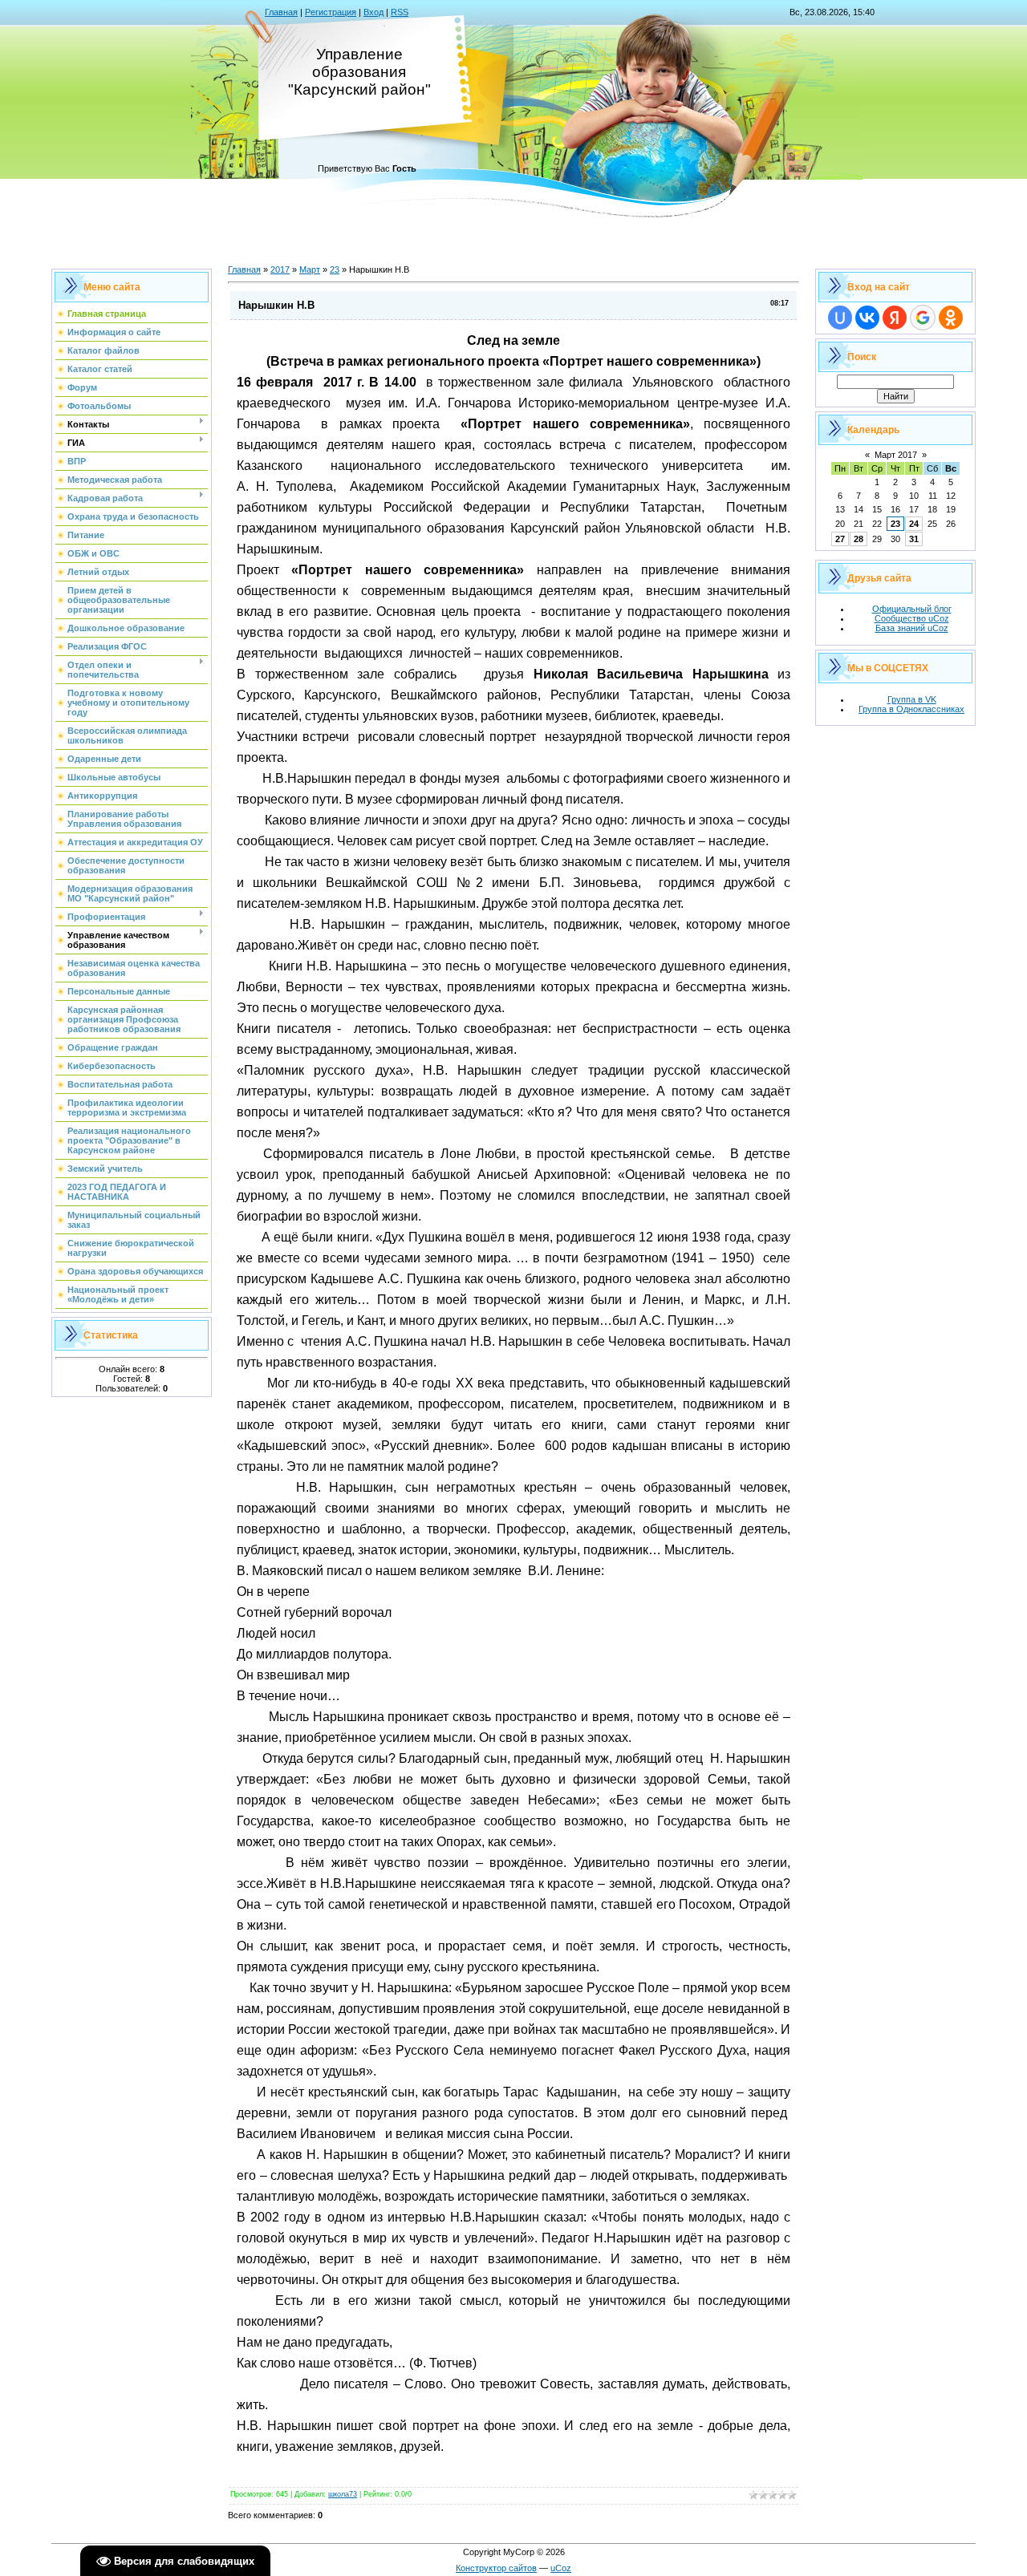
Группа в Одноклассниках (911, 709)
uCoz (561, 2568)
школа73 (343, 2494)
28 (859, 539)
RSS (400, 12)
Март (310, 269)
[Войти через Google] (923, 318)
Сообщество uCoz (912, 618)
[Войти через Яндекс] (895, 318)
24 (914, 524)
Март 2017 (896, 455)
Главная (281, 12)
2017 (280, 269)
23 (335, 269)
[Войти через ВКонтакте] (867, 318)
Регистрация (331, 12)
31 (914, 539)
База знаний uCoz (912, 628)
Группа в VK (912, 699)
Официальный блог (912, 609)
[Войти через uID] (840, 318)
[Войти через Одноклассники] (951, 318)
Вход (373, 12)
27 (840, 539)
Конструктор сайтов (496, 2568)
